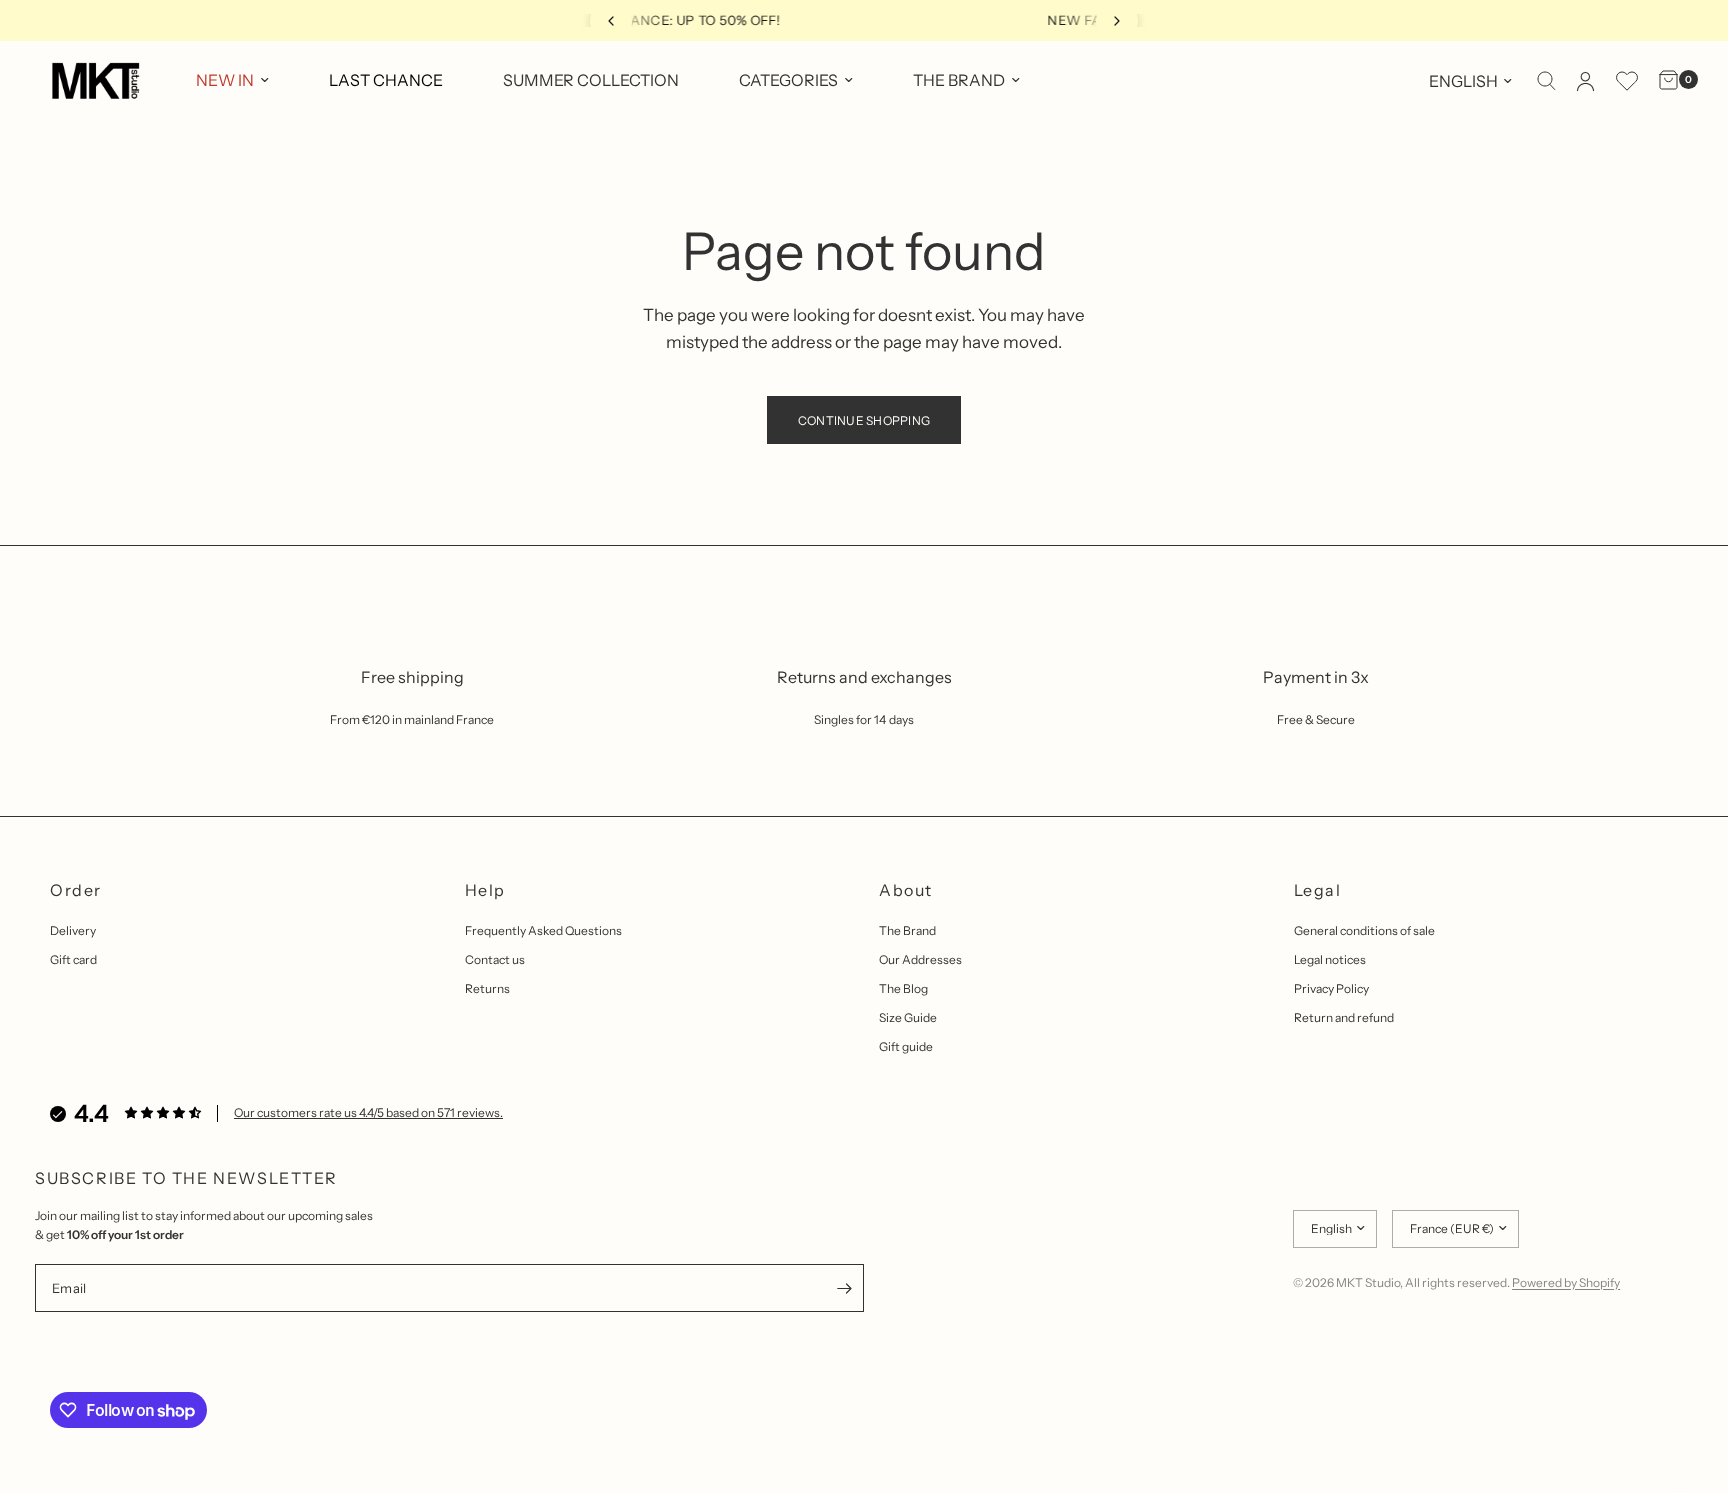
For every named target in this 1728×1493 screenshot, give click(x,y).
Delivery (73, 930)
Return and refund (1344, 1017)
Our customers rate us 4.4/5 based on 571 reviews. (368, 1112)
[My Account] (1585, 81)
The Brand (907, 930)
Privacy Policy (1331, 988)
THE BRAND (959, 80)
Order (76, 890)
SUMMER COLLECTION (591, 80)
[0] (1663, 81)
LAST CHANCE (386, 80)
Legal (1318, 890)
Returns (487, 988)
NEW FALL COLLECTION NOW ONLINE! (875, 20)
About (906, 890)
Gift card (73, 959)
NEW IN (225, 80)
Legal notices (1330, 959)
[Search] (1546, 81)
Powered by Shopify (1566, 1282)
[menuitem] (232, 81)
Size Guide (908, 1017)
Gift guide (906, 1046)
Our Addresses (920, 959)
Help (485, 890)
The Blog (903, 988)
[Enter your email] (844, 1288)
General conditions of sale (1364, 930)
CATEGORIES (788, 80)
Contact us (495, 959)
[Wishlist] (1627, 81)
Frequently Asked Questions (543, 930)
